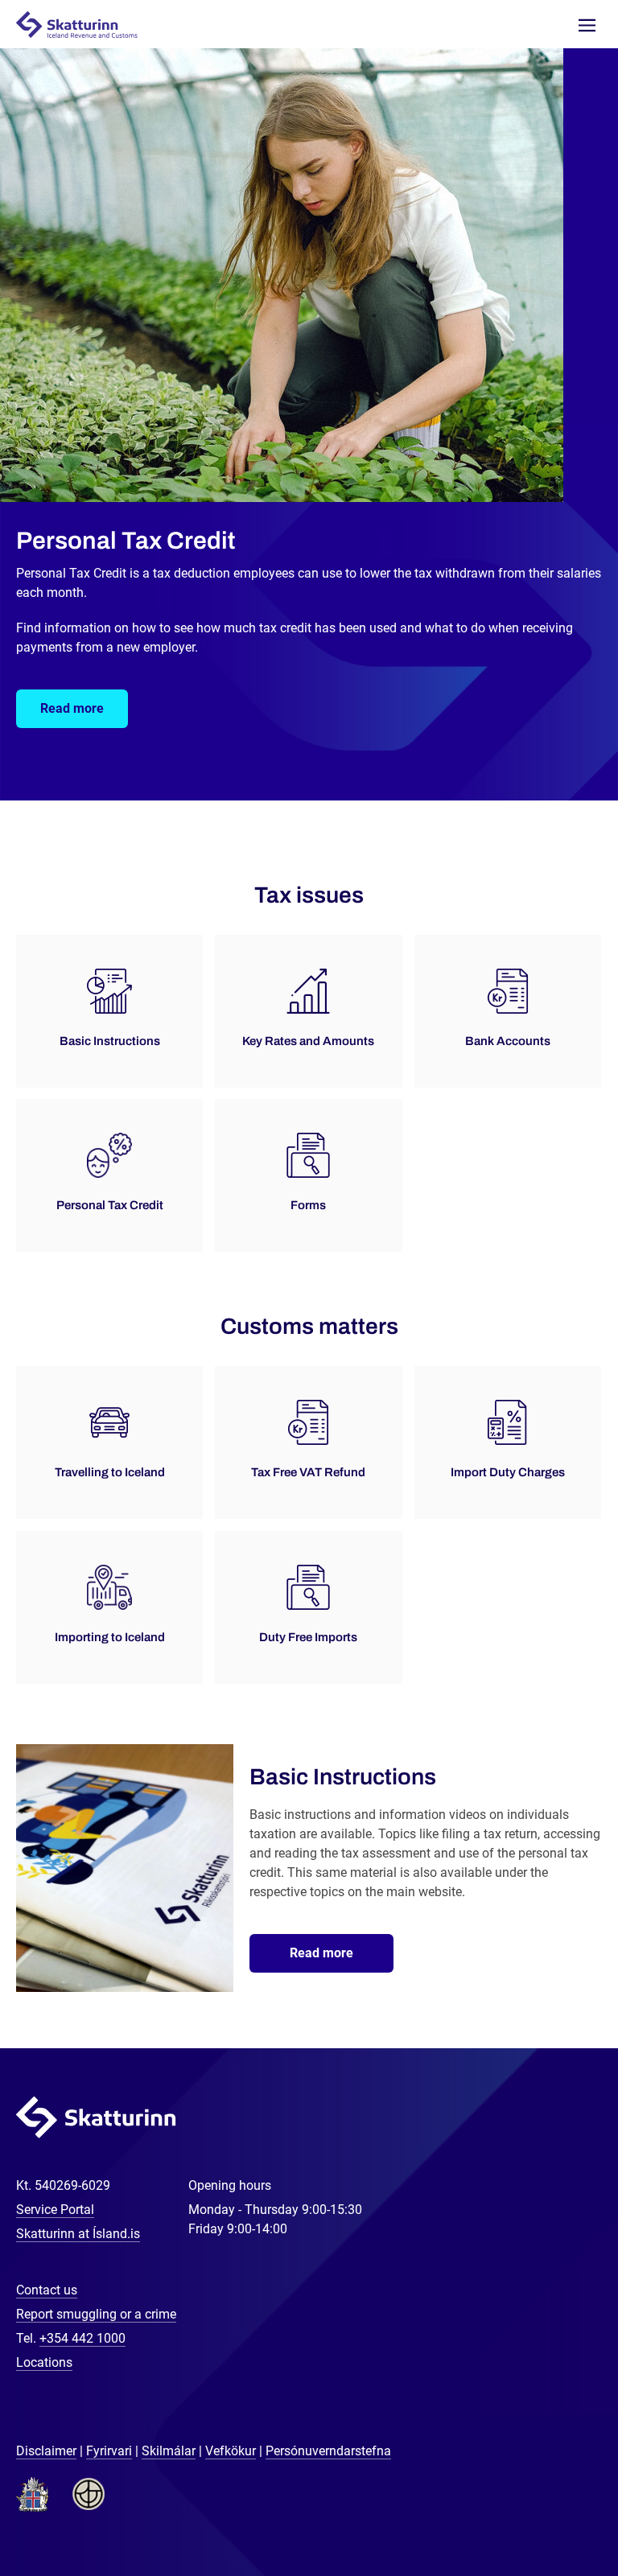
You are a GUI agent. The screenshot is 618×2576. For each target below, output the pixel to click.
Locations (44, 2362)
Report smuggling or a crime (96, 2314)
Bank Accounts (508, 1041)
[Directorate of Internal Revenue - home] (84, 24)
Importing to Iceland (110, 1637)
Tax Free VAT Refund (308, 1472)
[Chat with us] (554, 2512)
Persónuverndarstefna (328, 2451)
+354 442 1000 (82, 2338)
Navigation (587, 25)
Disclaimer (46, 2451)
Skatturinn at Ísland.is (78, 2234)
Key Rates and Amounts (308, 1041)
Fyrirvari (109, 2451)
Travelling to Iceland (110, 1472)
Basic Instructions (110, 1041)
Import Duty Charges (508, 1472)
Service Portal (55, 2210)
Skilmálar (169, 2451)
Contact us (47, 2290)
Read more (72, 708)
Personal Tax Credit (110, 1205)
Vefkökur (231, 2451)
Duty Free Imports (308, 1637)
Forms (308, 1205)
